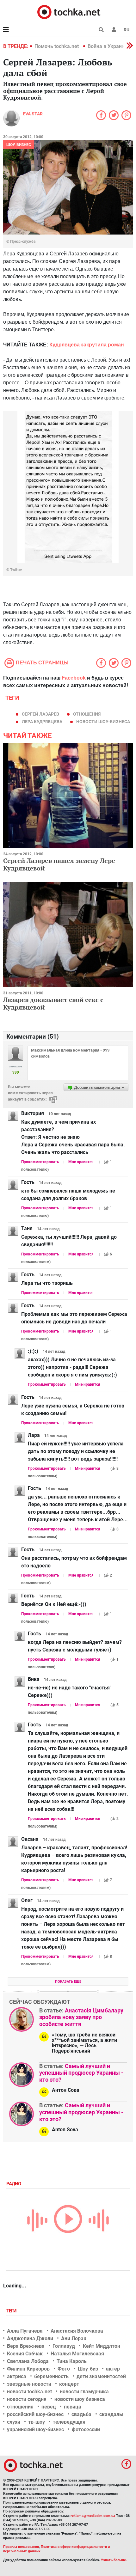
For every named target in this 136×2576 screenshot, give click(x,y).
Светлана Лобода (28, 2361)
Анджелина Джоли (30, 2338)
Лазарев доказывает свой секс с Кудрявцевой (53, 1003)
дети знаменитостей (101, 2376)
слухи (14, 2422)
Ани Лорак (74, 2338)
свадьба (81, 2414)
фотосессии (86, 2429)
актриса (17, 2376)
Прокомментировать (40, 1162)
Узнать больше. (114, 2560)
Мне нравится (81, 1162)
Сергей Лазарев (40, 714)
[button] (114, 30)
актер (113, 2369)
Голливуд (64, 2346)
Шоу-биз (88, 2369)
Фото (64, 2369)
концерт (69, 2384)
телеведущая (69, 2422)
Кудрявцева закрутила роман (87, 345)
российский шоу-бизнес (35, 2414)
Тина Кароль (72, 2361)
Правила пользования (21, 2547)
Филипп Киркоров (28, 2369)
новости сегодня (27, 2399)
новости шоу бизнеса (80, 2399)
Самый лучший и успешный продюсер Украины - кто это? (81, 2073)
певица (73, 2407)
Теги (12, 2311)
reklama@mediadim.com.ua (93, 2516)
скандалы (111, 2414)
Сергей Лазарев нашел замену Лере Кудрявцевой (59, 864)
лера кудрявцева (42, 722)
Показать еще (68, 1982)
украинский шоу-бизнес (35, 2429)
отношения (87, 714)
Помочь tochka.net (57, 46)
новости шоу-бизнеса (103, 722)
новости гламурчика (84, 2392)
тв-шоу (37, 2422)
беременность (51, 2376)
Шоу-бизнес (19, 145)
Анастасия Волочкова (77, 2331)
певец (49, 2407)
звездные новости (29, 2384)
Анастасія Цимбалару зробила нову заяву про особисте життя (81, 2017)
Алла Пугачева (25, 2331)
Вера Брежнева (26, 2346)
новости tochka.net (29, 2392)
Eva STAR (33, 114)
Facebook (74, 678)
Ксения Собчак (25, 2354)
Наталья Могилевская (77, 2354)
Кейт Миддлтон (102, 2346)
